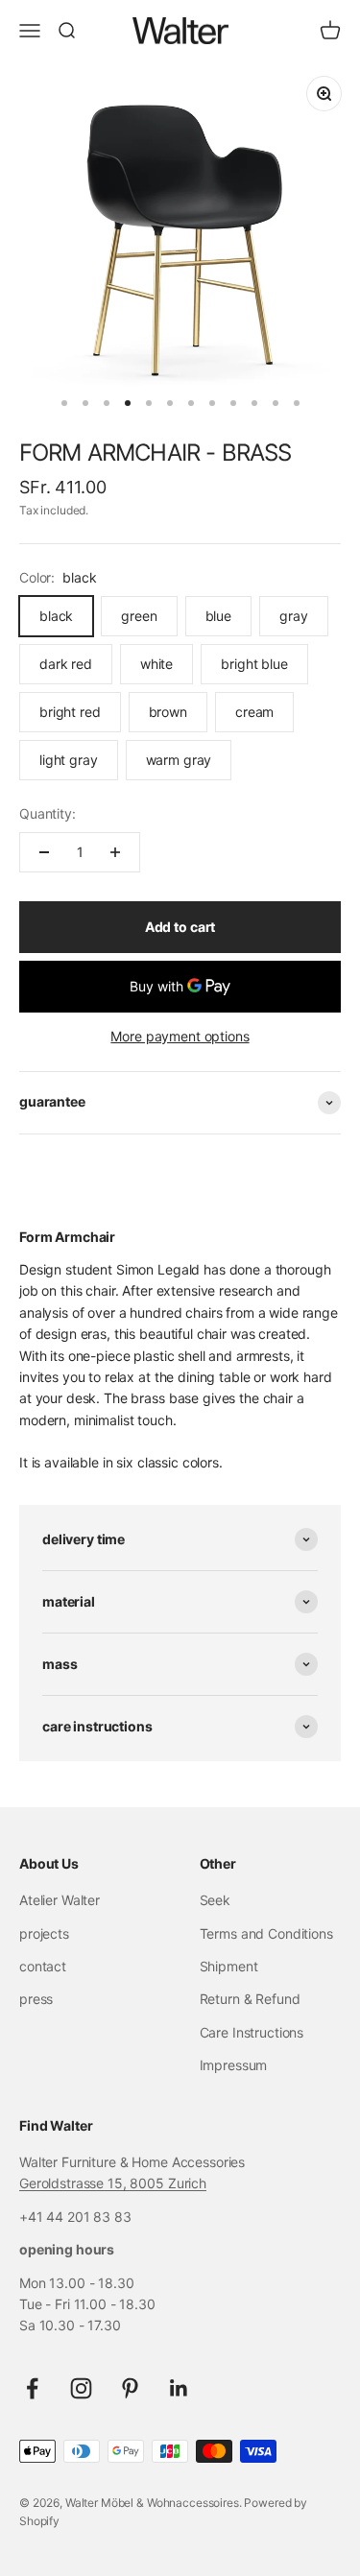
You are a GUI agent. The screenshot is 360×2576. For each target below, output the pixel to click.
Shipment (229, 1966)
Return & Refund (250, 1999)
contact (43, 1966)
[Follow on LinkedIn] (179, 2388)
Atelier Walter (60, 1900)
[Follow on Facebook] (32, 2388)
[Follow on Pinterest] (130, 2388)
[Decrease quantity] (44, 852)
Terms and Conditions (266, 1933)
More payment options (180, 1036)
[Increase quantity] (115, 852)
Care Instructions (252, 2032)
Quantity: (48, 813)
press (36, 1999)
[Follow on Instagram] (81, 2388)
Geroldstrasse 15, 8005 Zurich (113, 2183)
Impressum (234, 2065)
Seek (215, 1900)
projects (44, 1933)
